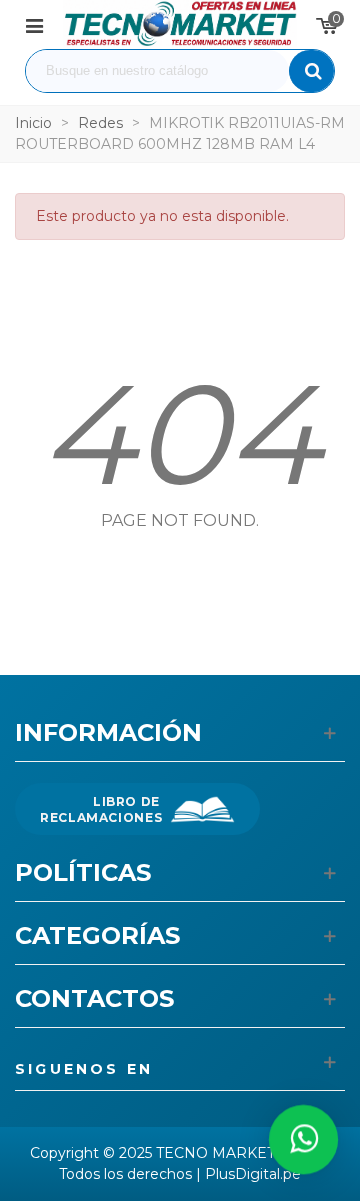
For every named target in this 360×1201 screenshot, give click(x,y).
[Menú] (34, 24)
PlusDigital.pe (253, 1174)
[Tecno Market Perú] (180, 24)
